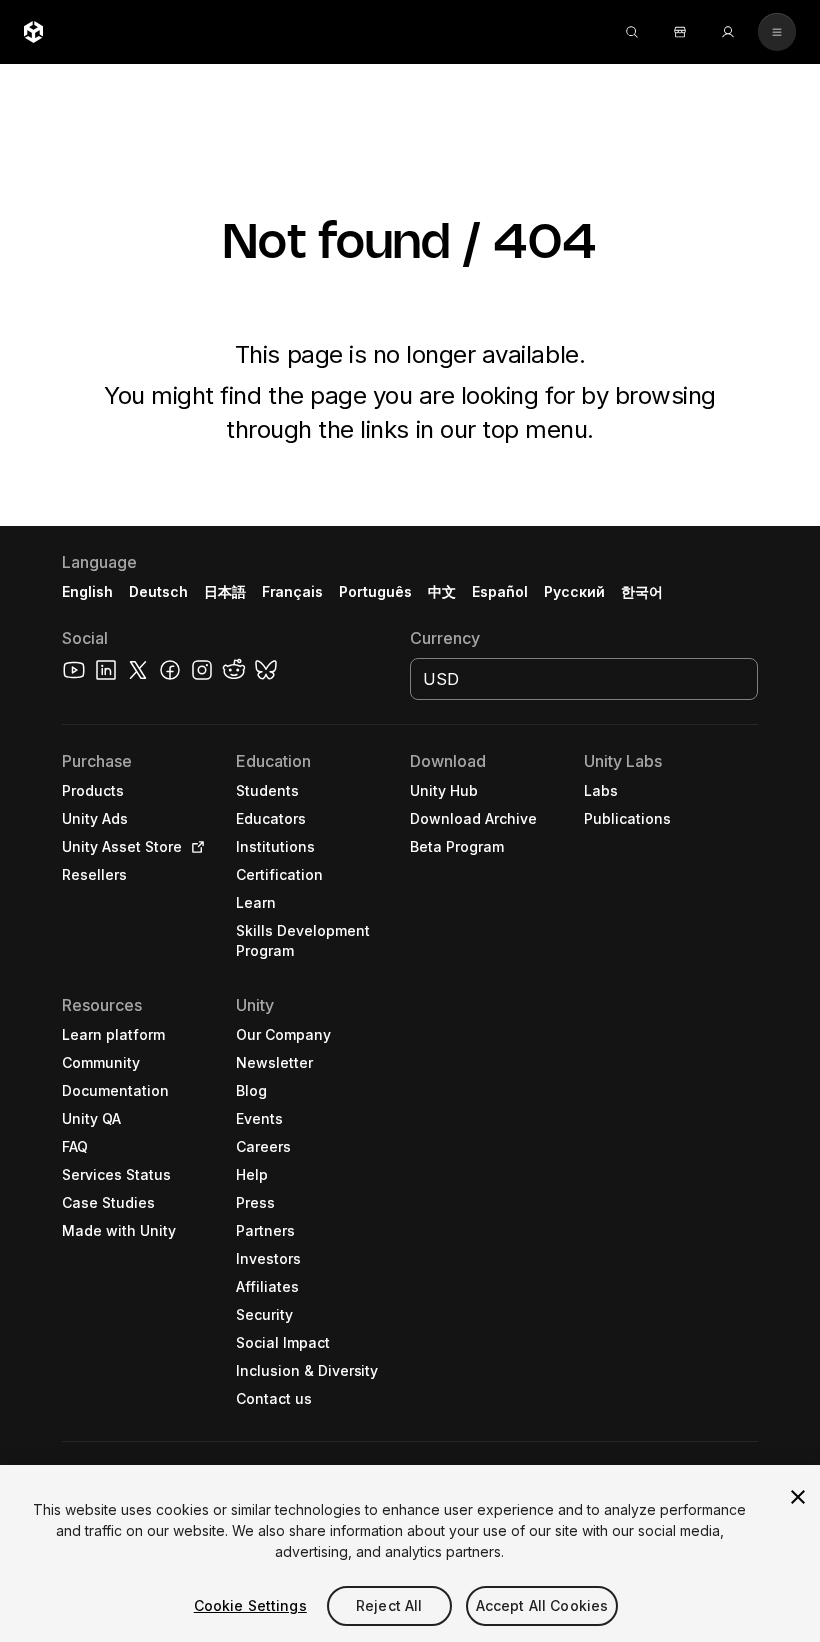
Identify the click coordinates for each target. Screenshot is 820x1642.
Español (500, 591)
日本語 (225, 591)
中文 (442, 591)
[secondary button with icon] (777, 32)
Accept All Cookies (542, 1605)
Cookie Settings (250, 1605)
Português (375, 591)
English (87, 591)
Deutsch (158, 591)
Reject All (389, 1605)
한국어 (642, 591)
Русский (574, 591)
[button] (410, 1084)
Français (293, 591)
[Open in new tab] (194, 847)
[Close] (798, 1497)
